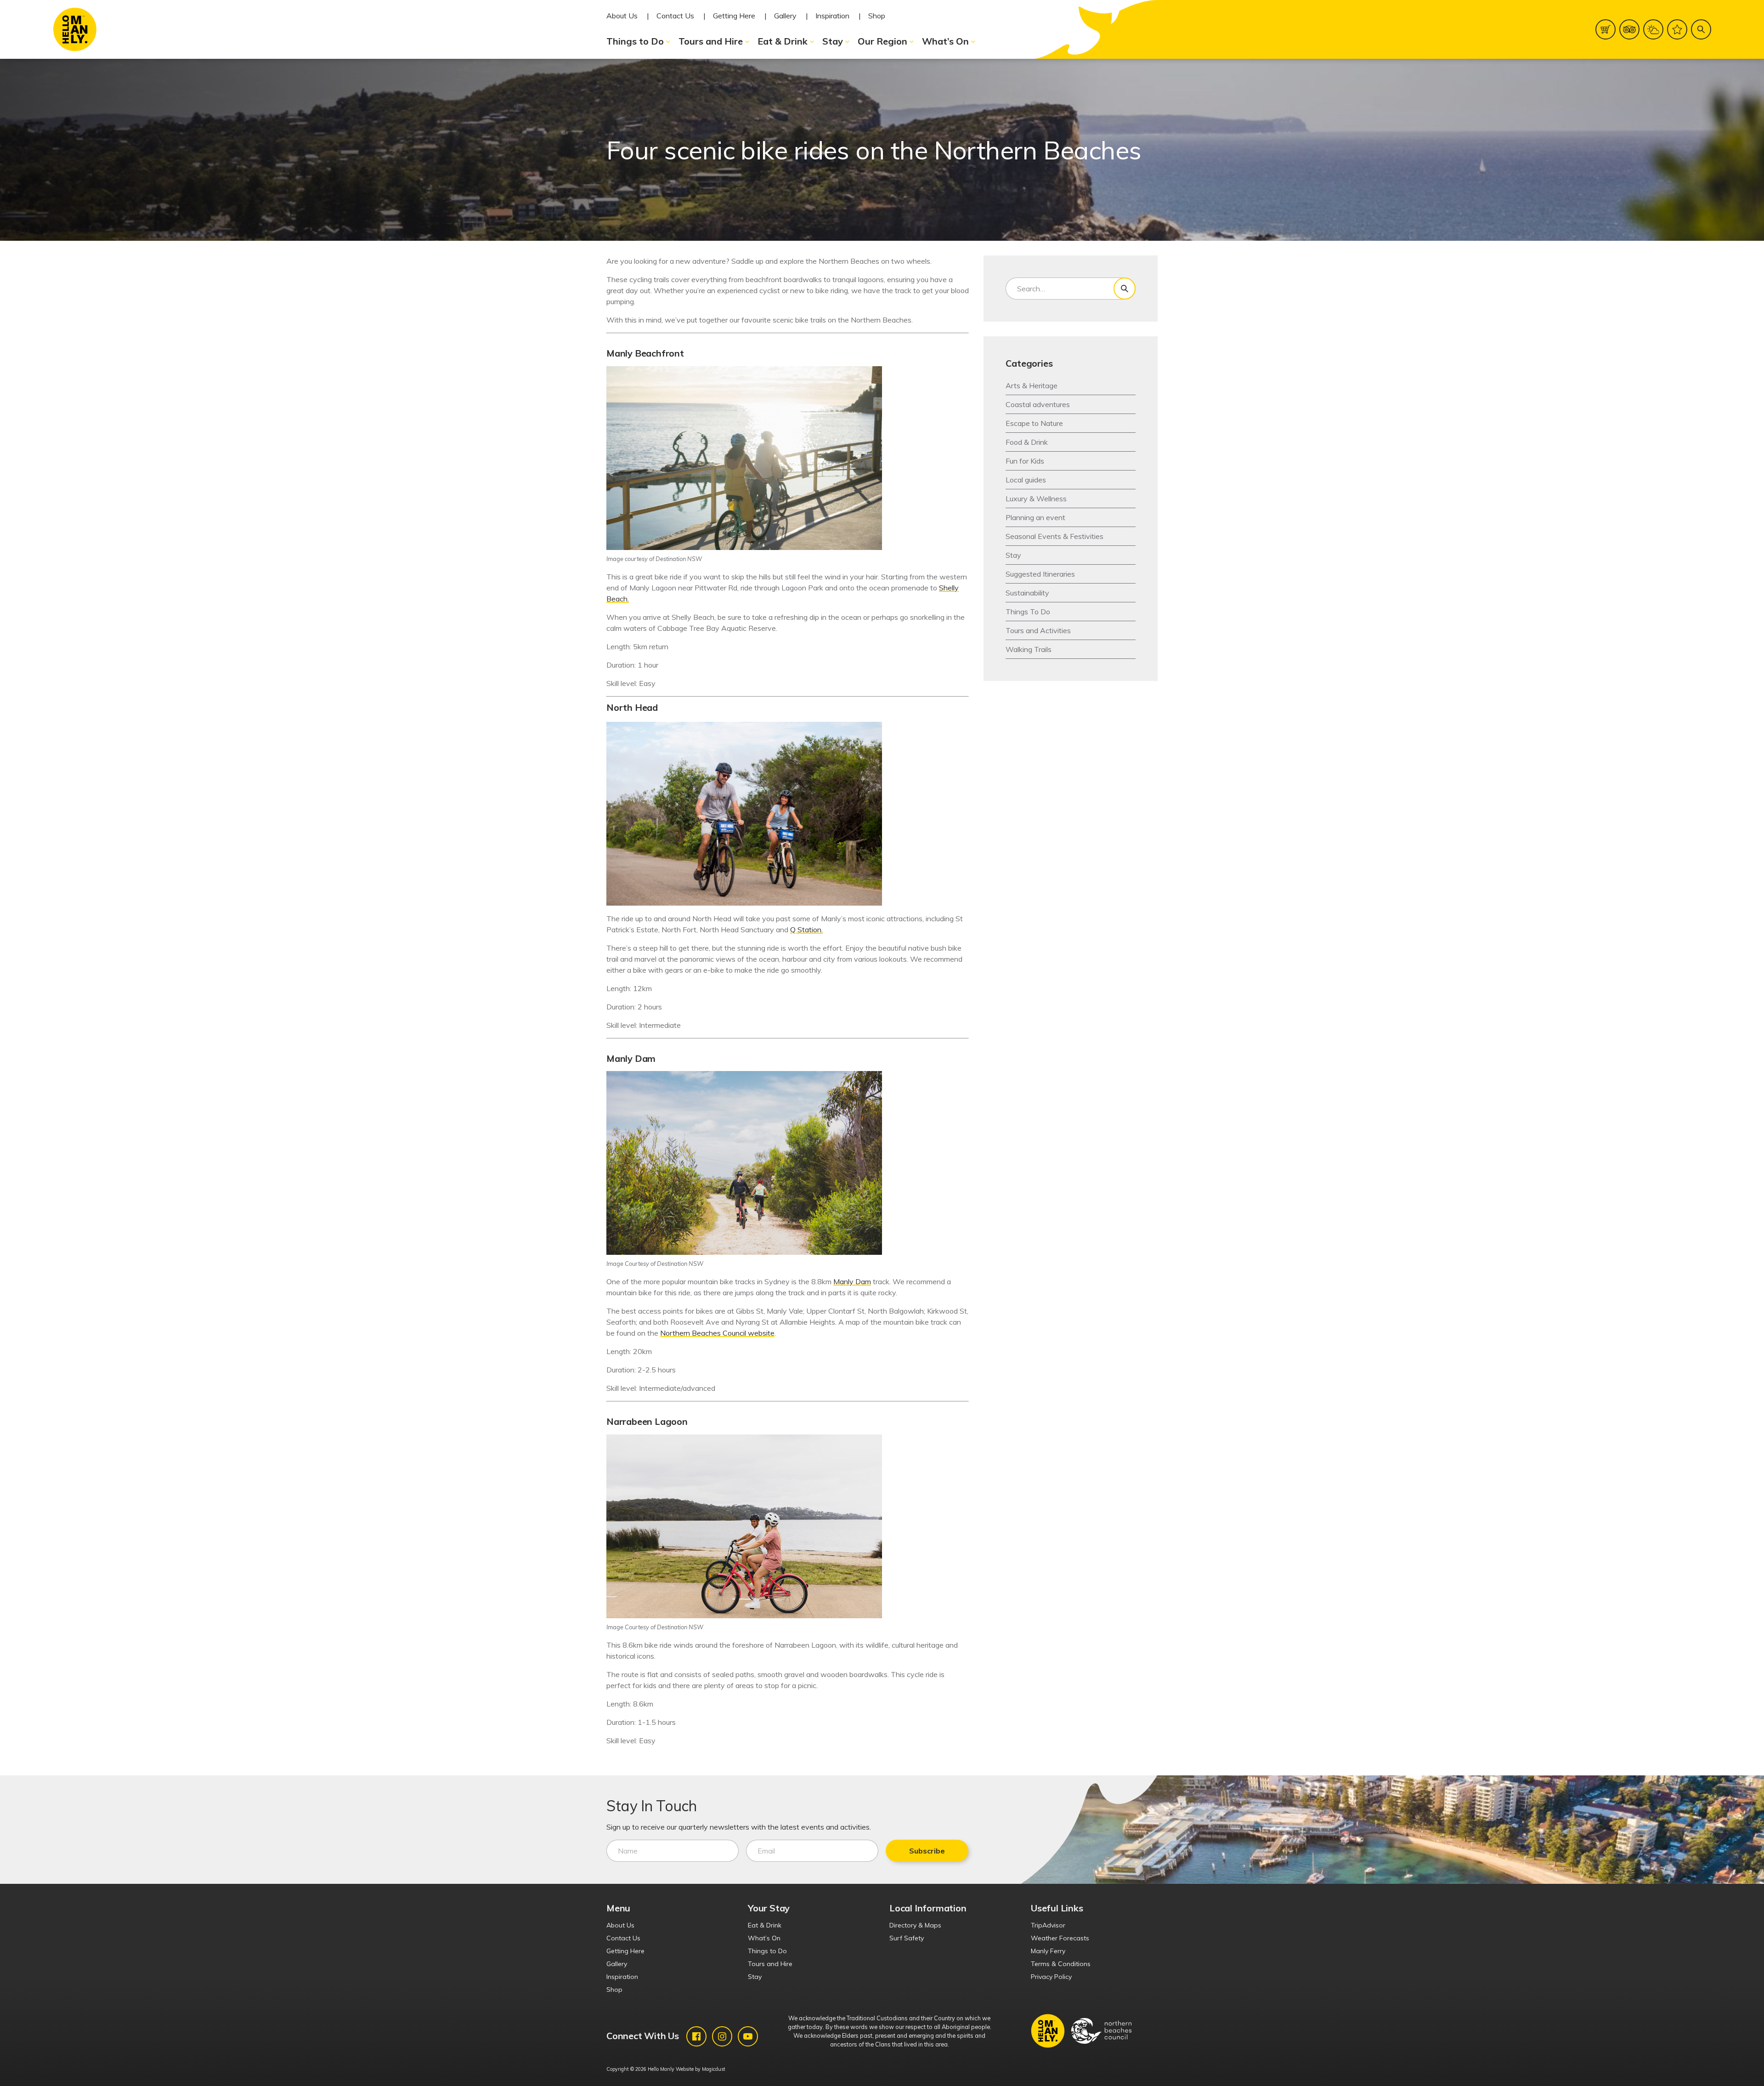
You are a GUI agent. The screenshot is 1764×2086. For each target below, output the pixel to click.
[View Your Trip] (1677, 29)
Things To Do (1028, 612)
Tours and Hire (711, 41)
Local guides (1026, 480)
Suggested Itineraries (1040, 574)
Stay (833, 41)
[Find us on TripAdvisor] (1629, 29)
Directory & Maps (915, 1925)
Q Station (806, 930)
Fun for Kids (1025, 461)
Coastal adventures (1038, 404)
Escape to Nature (1034, 423)
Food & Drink (1027, 442)
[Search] (1701, 29)
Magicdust (714, 2069)
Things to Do (635, 41)
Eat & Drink (783, 41)
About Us (622, 16)
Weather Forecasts (1060, 1938)
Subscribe (927, 1851)
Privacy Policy (1051, 1977)
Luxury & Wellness (1036, 499)
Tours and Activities (1038, 630)
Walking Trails (1029, 649)
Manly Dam (852, 1281)
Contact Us (675, 16)
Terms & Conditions (1061, 1964)
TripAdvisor (1048, 1925)
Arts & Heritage (1032, 385)
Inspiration (832, 16)
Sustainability (1027, 593)
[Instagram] (722, 2036)
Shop (877, 16)
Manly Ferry (1048, 1951)
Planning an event (1035, 517)
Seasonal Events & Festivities (1054, 536)
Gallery (785, 16)
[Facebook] (696, 2036)
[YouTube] (748, 2036)
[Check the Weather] (1653, 29)
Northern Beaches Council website (717, 1333)
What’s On (945, 41)
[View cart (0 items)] (1606, 29)
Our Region (882, 41)
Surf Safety (907, 1938)
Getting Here (734, 16)
